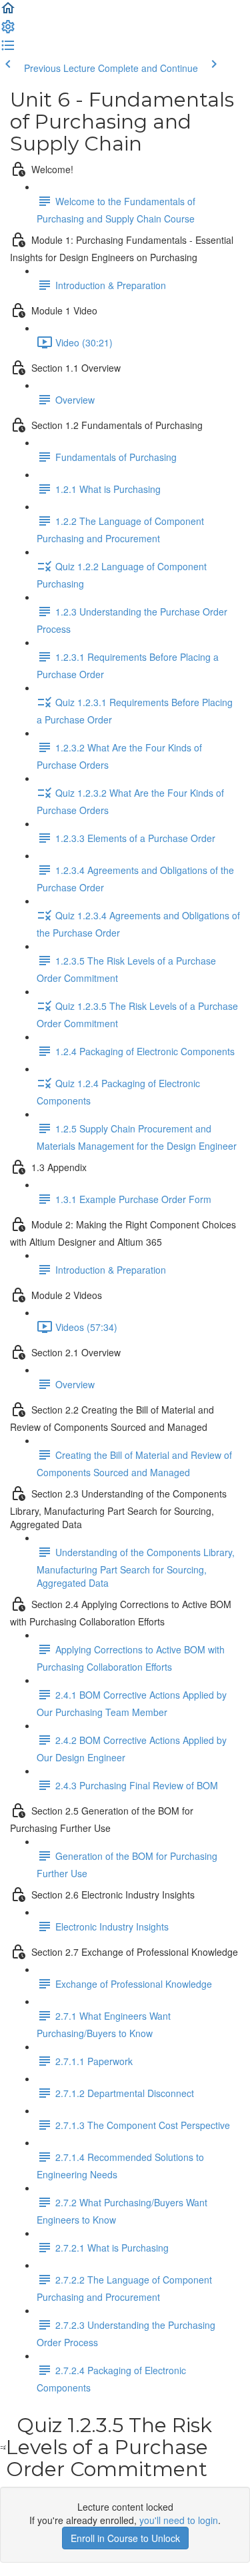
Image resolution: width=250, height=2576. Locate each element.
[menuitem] (8, 31)
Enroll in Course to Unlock (125, 2538)
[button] (8, 12)
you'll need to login (179, 2520)
